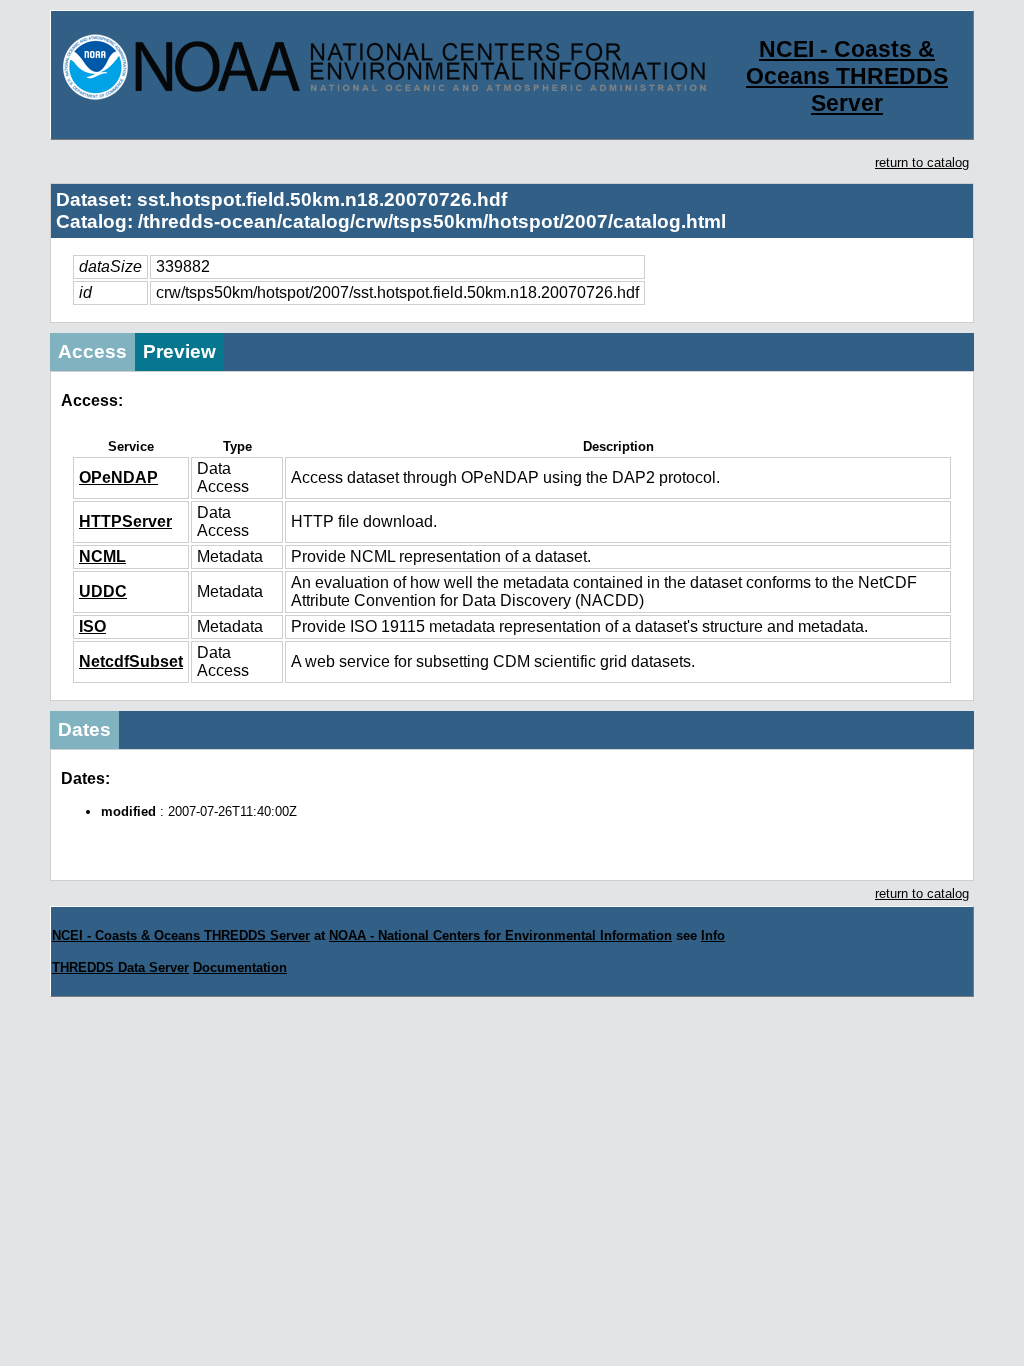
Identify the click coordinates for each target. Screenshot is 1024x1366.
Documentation (240, 967)
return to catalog (922, 162)
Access (92, 351)
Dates (84, 729)
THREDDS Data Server (120, 967)
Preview (179, 351)
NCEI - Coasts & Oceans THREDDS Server (847, 76)
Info (713, 935)
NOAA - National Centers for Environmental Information (500, 935)
